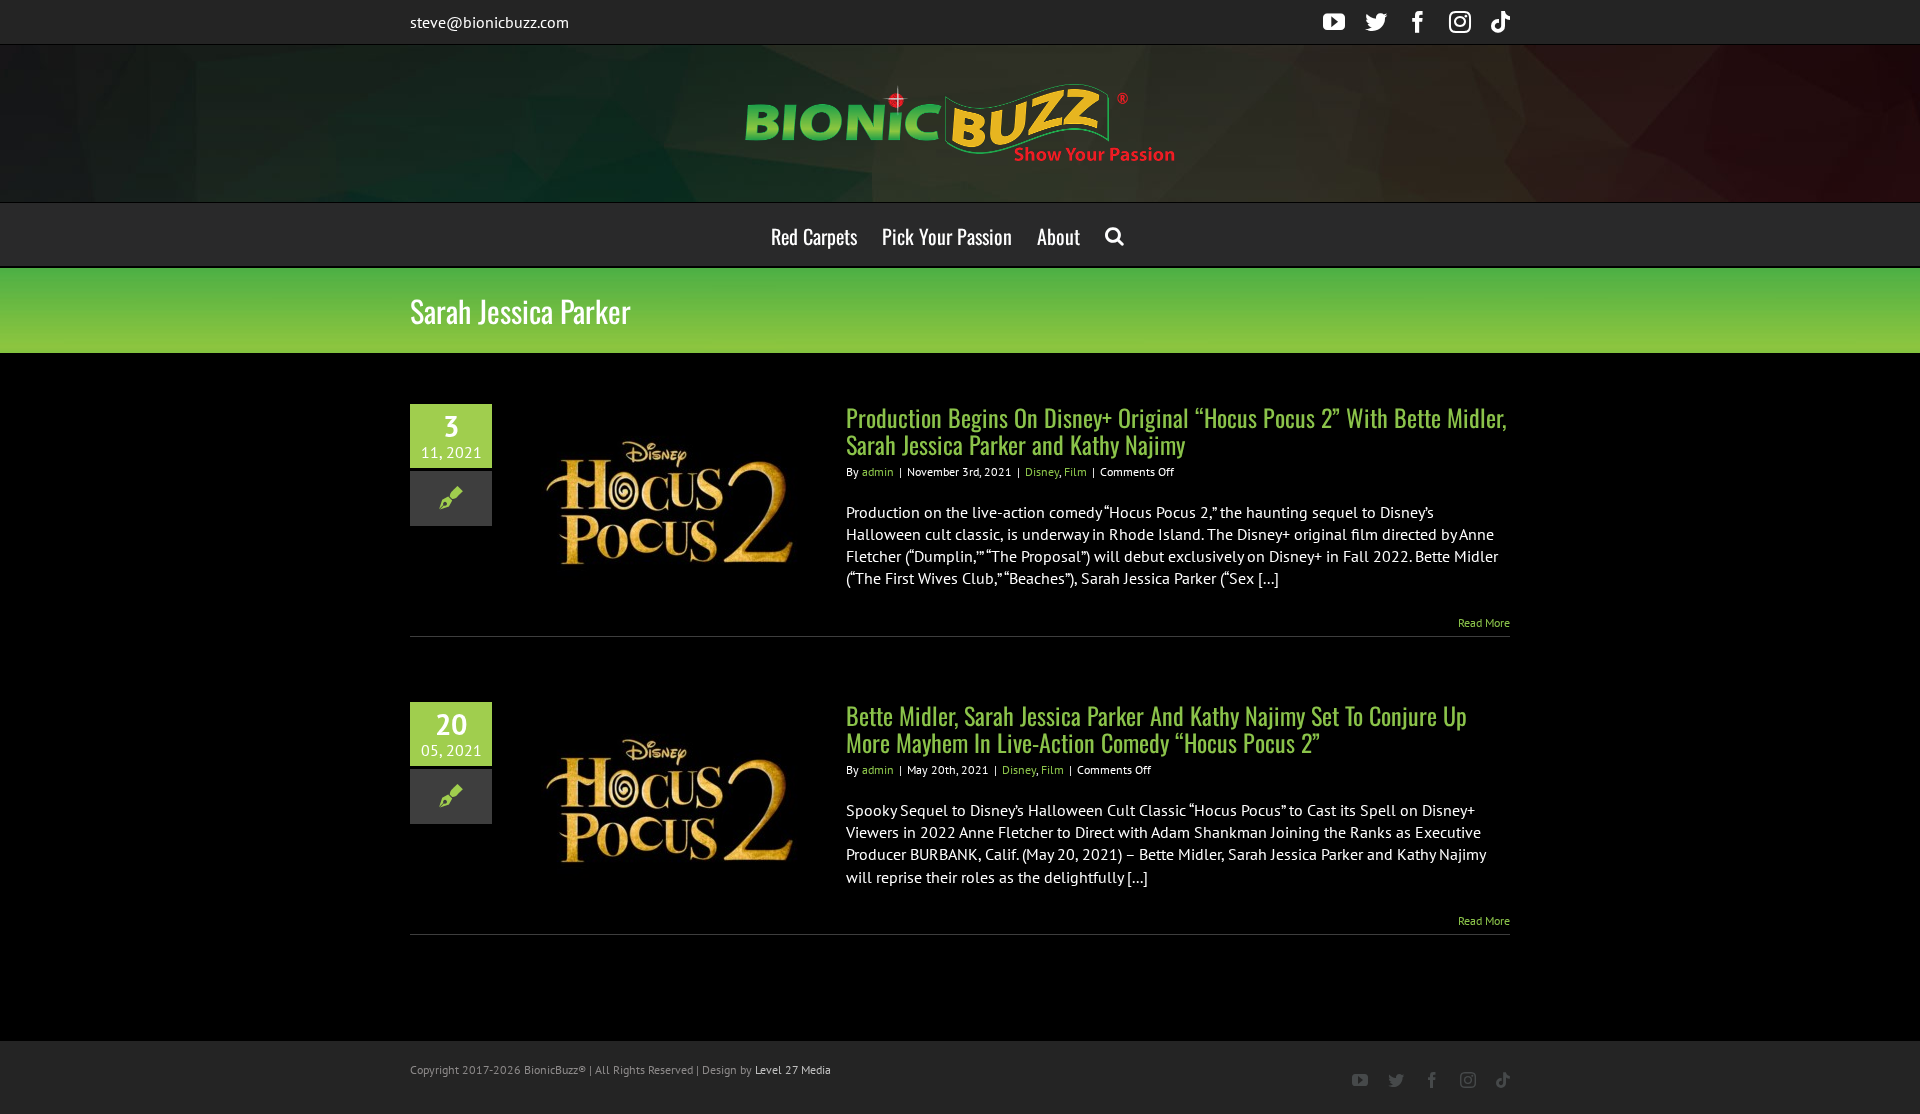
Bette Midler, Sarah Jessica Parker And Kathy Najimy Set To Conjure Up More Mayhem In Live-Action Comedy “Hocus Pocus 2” (1156, 728)
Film (1075, 471)
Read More (1484, 622)
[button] (1114, 234)
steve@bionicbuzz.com (489, 22)
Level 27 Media (793, 1069)
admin (878, 471)
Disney (1042, 471)
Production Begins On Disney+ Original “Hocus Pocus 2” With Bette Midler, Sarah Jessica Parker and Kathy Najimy (1176, 430)
